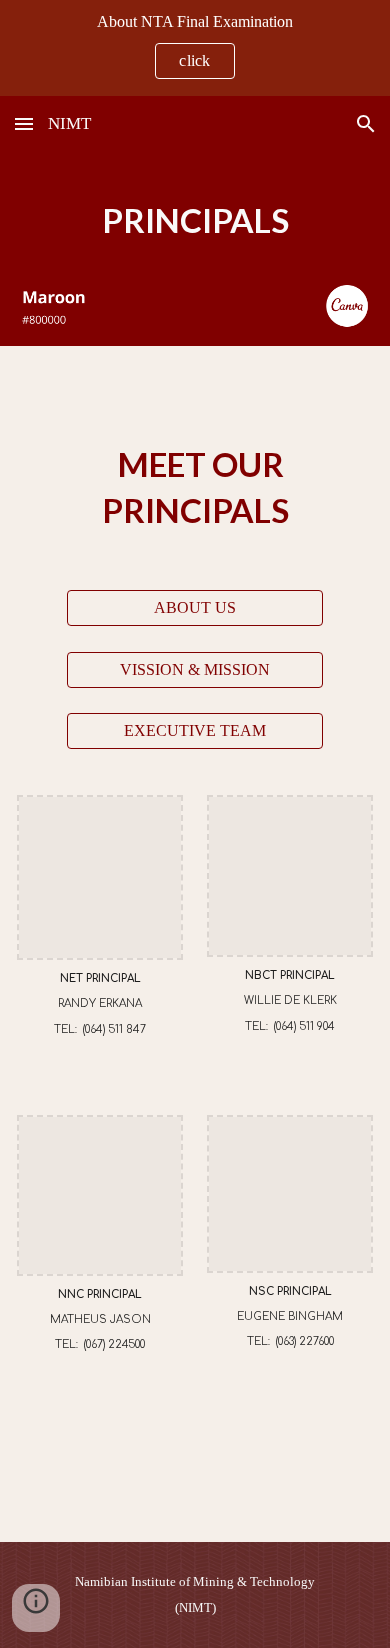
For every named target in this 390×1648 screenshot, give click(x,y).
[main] (195, 221)
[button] (24, 123)
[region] (195, 48)
